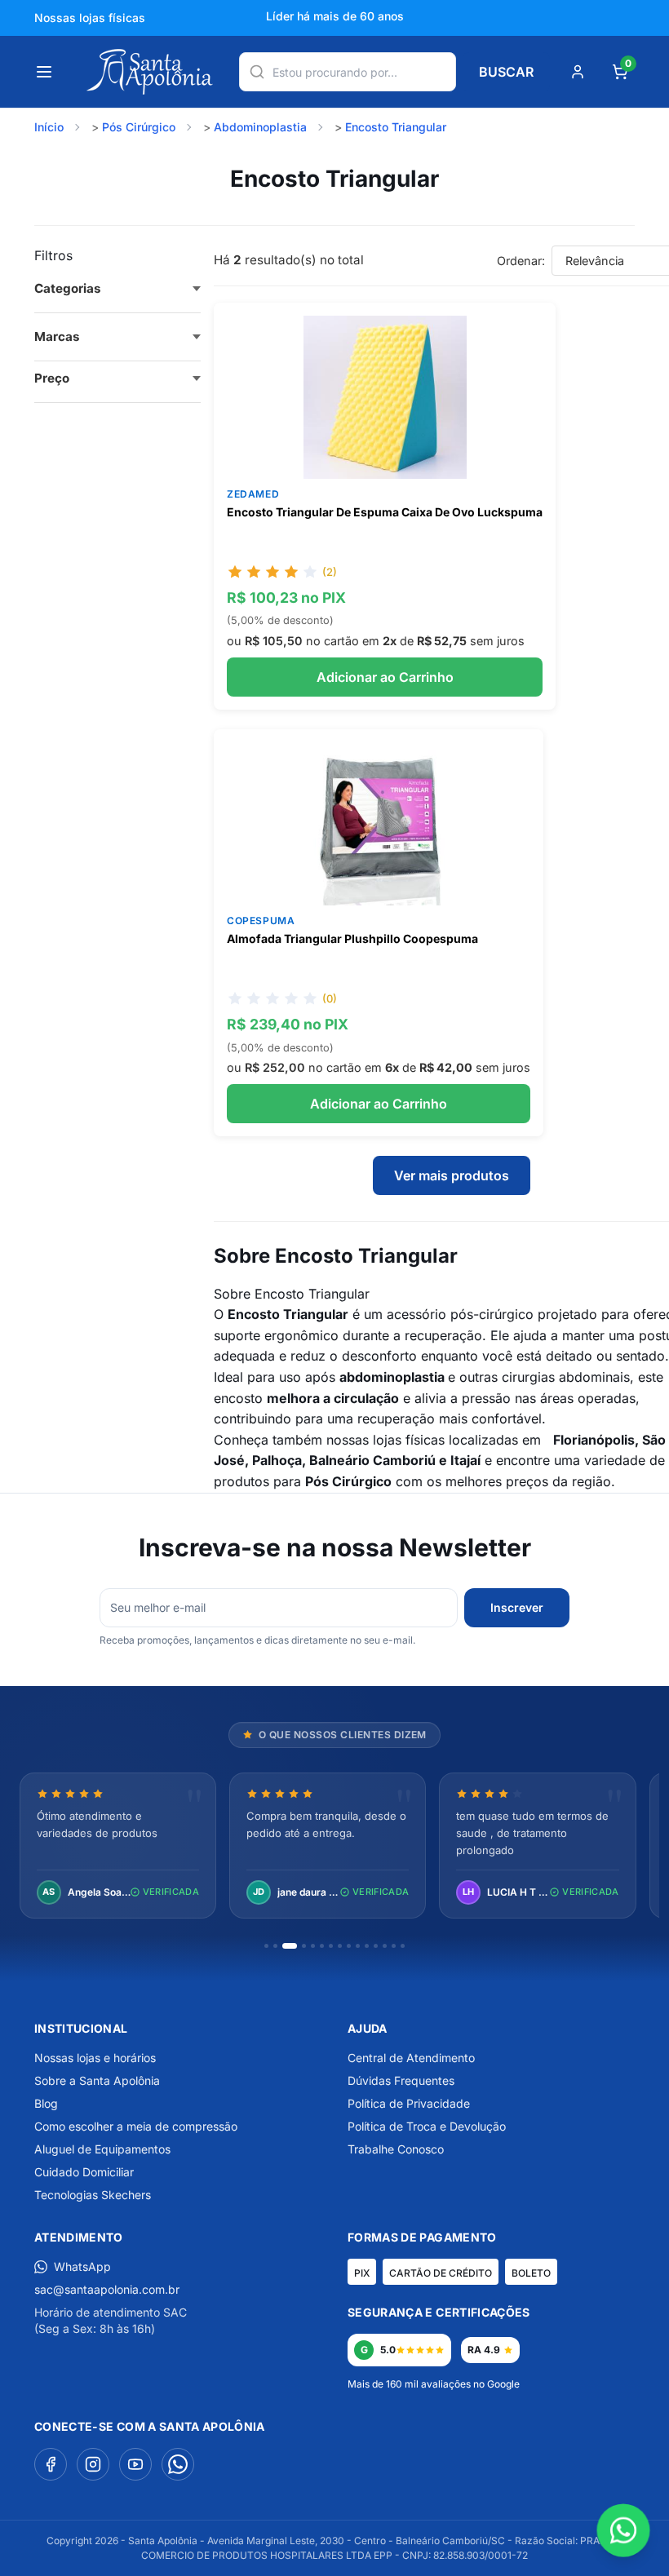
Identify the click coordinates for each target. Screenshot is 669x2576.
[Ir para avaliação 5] (313, 1946)
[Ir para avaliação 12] (376, 1946)
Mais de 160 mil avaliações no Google (434, 2384)
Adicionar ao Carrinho (385, 677)
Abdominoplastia (260, 127)
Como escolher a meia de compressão (136, 2126)
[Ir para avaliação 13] (385, 1946)
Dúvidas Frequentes (401, 2080)
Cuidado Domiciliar (84, 2172)
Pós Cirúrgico (139, 127)
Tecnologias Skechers (93, 2195)
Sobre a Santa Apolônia (97, 2080)
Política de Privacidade (409, 2103)
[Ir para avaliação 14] (394, 1946)
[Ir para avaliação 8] (340, 1946)
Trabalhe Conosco (396, 2149)
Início (49, 127)
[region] (334, 1847)
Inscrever (517, 1607)
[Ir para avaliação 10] (358, 1946)
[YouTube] (135, 2464)
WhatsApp (82, 2266)
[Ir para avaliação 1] (266, 1946)
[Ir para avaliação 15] (403, 1946)
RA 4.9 (484, 2350)
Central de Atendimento (411, 2058)
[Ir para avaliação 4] (304, 1946)
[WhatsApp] (178, 2464)
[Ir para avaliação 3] (290, 1946)
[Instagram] (93, 2464)
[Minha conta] (578, 72)
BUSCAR (506, 72)
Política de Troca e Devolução (427, 2126)
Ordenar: (521, 261)
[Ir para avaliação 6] (322, 1946)
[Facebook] (51, 2464)
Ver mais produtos (452, 1175)
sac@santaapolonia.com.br (107, 2289)
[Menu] (44, 72)
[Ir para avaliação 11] (367, 1946)
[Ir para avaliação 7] (331, 1946)
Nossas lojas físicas (90, 18)
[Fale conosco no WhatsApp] (623, 2530)
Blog (46, 2103)
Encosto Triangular (396, 127)
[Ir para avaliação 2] (275, 1946)
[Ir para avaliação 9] (349, 1946)
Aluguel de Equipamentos (102, 2149)
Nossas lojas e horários (95, 2058)
